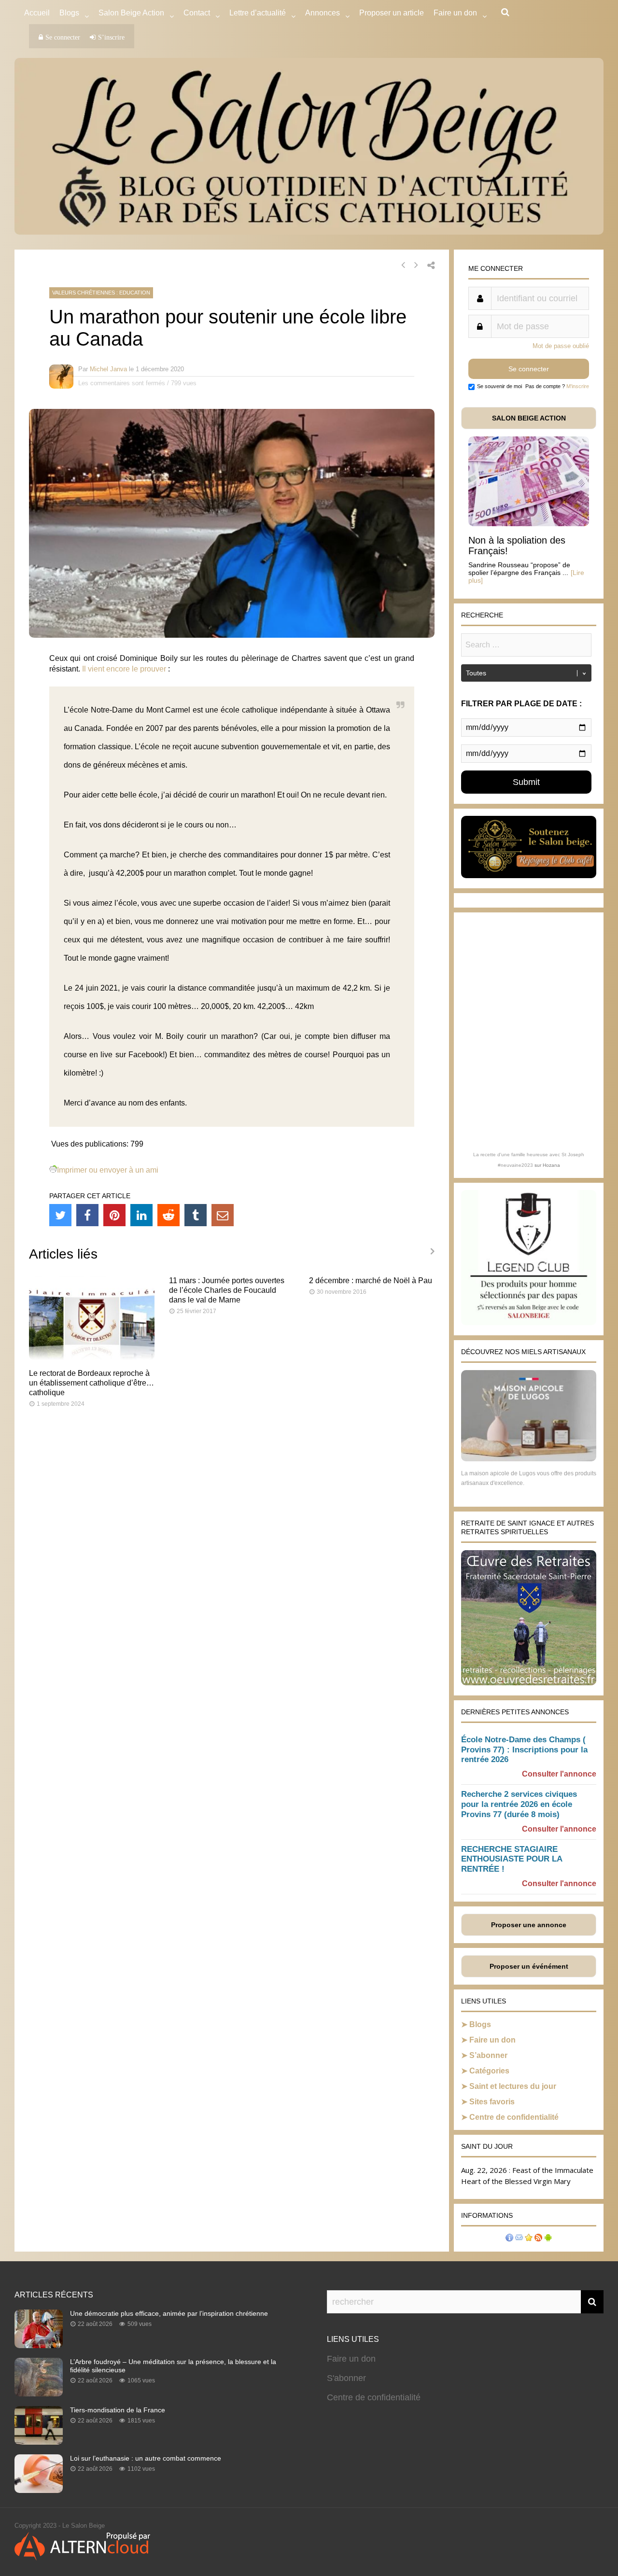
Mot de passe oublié (561, 346)
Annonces (323, 13)
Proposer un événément (529, 1966)
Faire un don (492, 2040)
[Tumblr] (196, 1215)
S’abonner (488, 2055)
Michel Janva (108, 369)
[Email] (223, 1215)
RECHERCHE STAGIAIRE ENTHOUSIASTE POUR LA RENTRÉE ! (512, 1859)
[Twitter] (60, 1215)
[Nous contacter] (519, 2239)
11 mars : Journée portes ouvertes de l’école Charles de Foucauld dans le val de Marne (227, 1290)
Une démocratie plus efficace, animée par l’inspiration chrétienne (169, 2313)
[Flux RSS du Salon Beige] (538, 2239)
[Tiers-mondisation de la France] (39, 2442)
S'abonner (346, 2378)
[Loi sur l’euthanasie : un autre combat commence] (39, 2490)
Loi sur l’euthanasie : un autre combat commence (146, 2458)
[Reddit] (169, 1215)
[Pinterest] (114, 1215)
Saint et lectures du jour (513, 2086)
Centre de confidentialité (514, 2117)
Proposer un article (392, 13)
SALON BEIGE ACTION (529, 418)
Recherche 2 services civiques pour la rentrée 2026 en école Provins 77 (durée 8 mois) (519, 1804)
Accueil (37, 13)
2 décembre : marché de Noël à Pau (371, 1281)
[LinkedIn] (141, 1215)
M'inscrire (578, 386)
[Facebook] (87, 1215)
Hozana (551, 1165)
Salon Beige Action (131, 13)
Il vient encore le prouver (124, 669)
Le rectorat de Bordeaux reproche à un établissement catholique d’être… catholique (91, 1383)
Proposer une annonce (529, 1925)
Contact (197, 13)
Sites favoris (492, 2102)
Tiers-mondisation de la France (118, 2410)
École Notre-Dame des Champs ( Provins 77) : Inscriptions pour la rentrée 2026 (524, 1750)
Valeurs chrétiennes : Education (101, 293)
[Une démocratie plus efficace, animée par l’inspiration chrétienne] (39, 2345)
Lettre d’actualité (258, 13)
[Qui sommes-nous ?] (509, 2239)
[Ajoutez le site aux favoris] (529, 2239)
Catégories (489, 2071)
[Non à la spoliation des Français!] (529, 524)
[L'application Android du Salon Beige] (548, 2239)
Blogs (69, 13)
